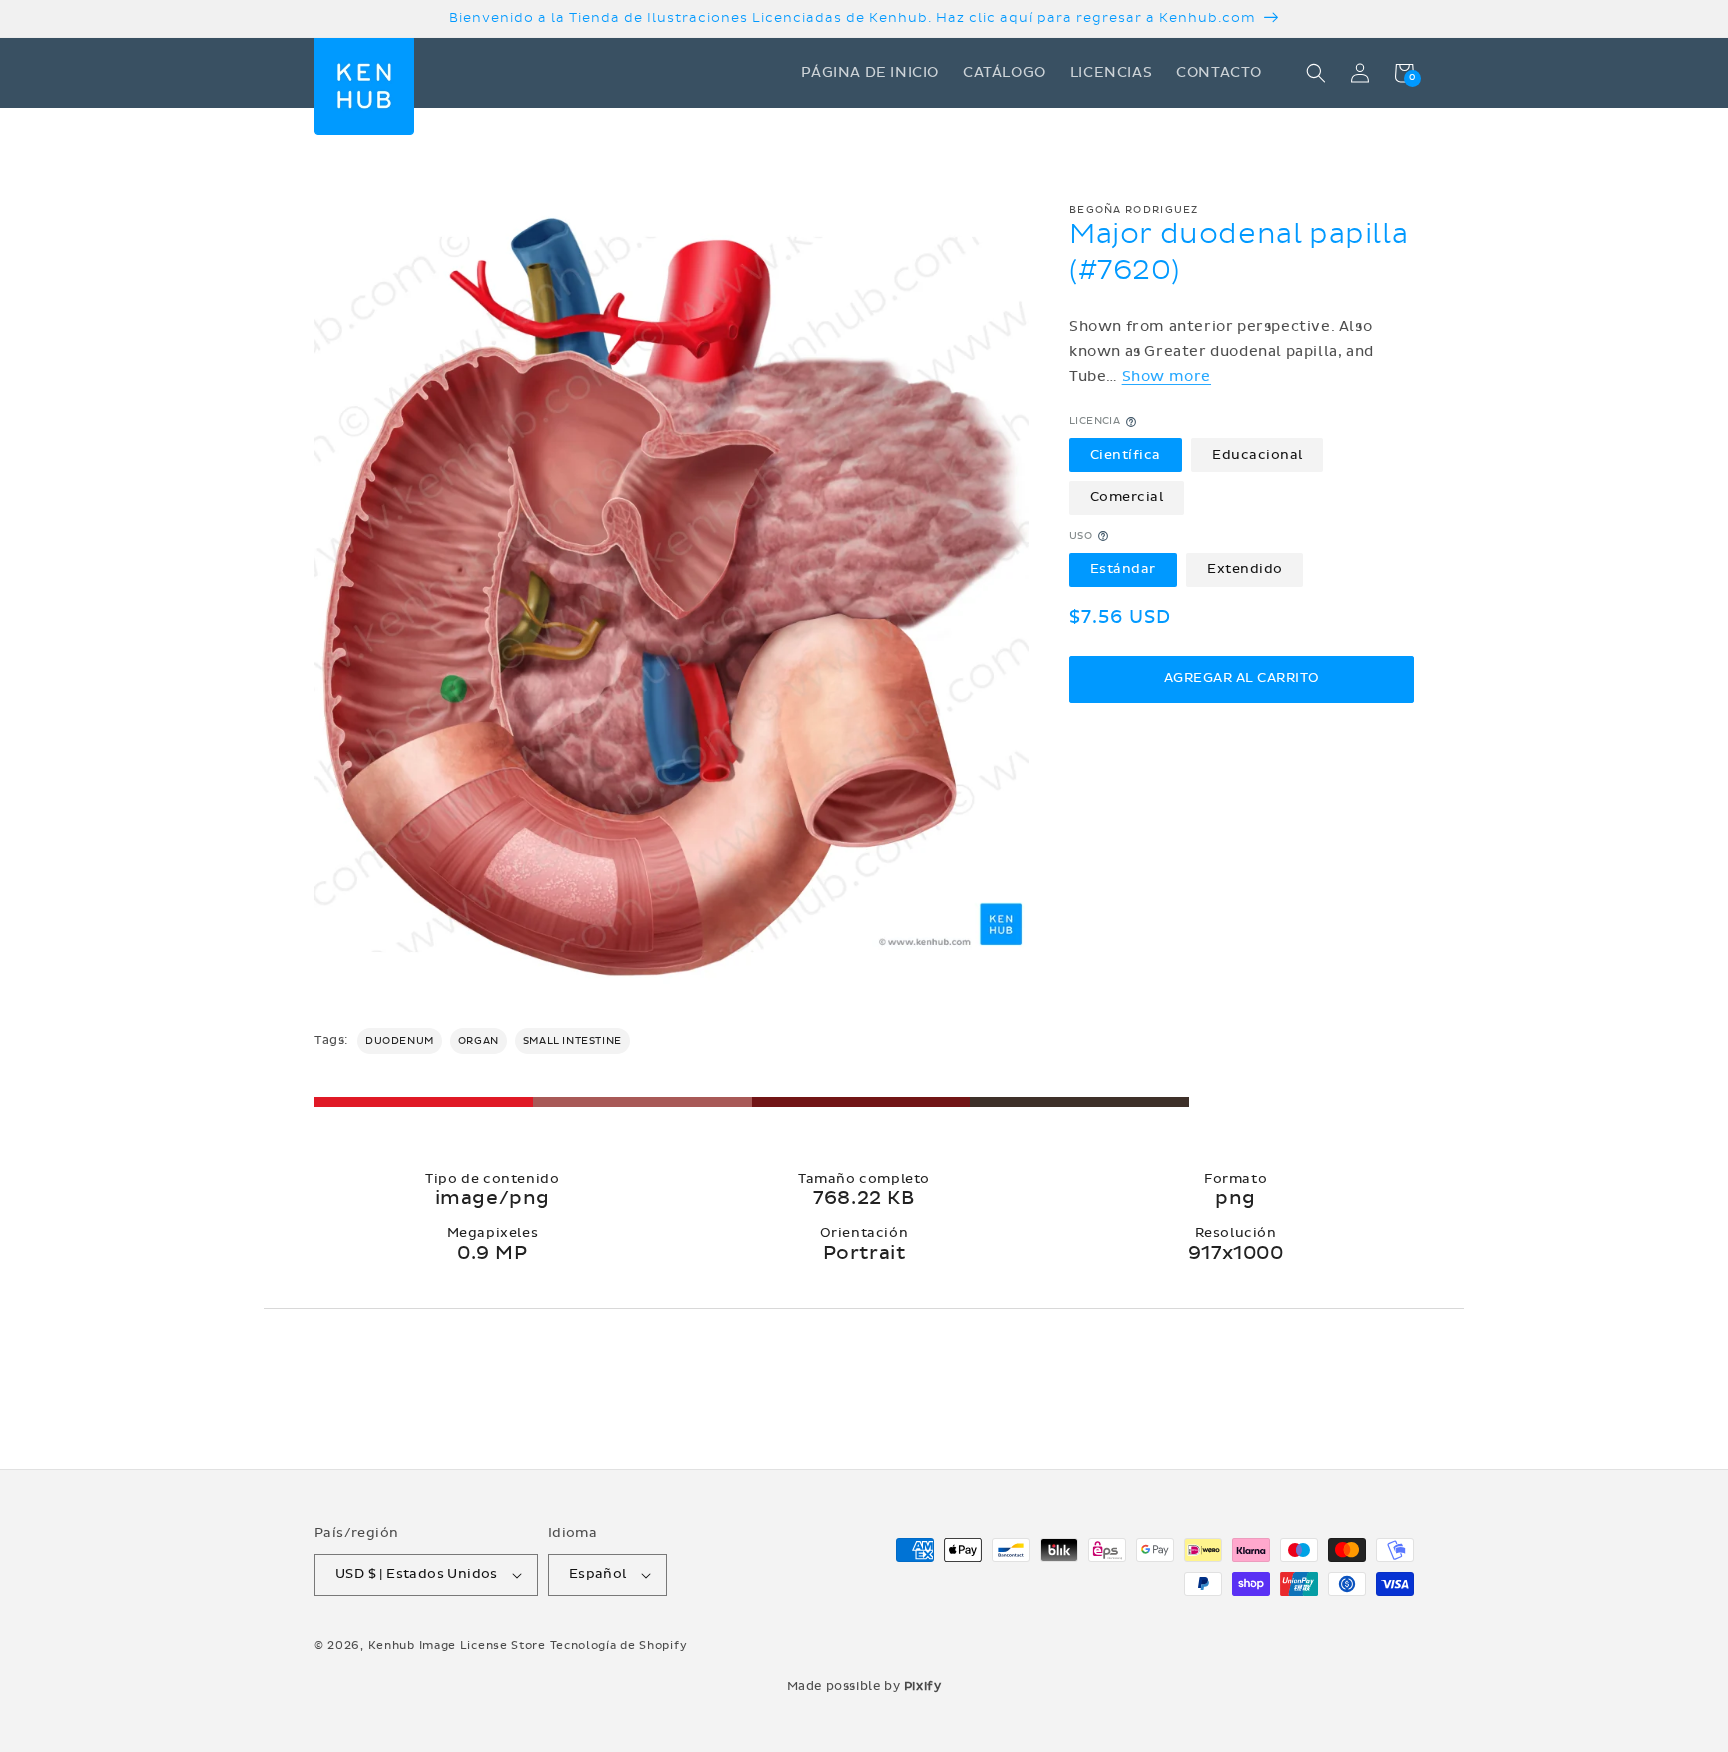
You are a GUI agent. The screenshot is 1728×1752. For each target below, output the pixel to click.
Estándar (1123, 569)
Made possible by (864, 1686)
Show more (1166, 376)
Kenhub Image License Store (457, 1645)
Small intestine (572, 1041)
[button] (1316, 73)
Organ (478, 1041)
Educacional (1257, 455)
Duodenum (399, 1041)
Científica (1125, 455)
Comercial (1127, 497)
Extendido (1245, 569)
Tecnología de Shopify (619, 1645)
